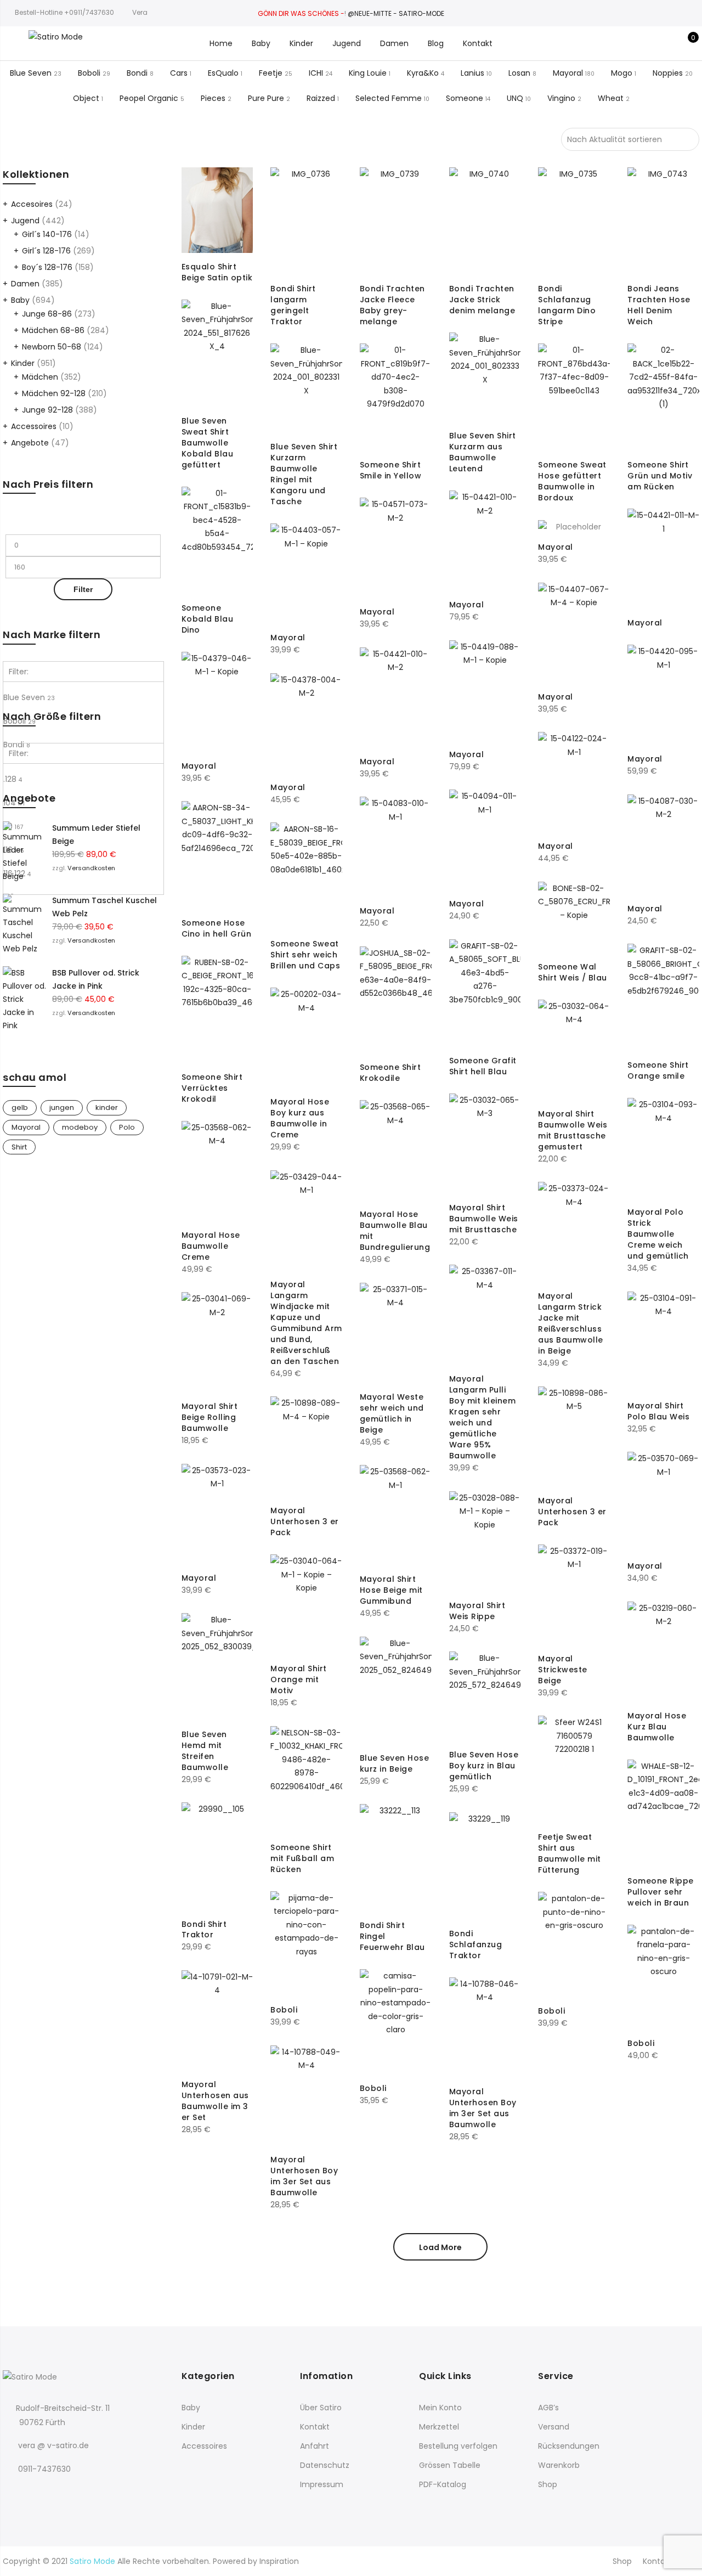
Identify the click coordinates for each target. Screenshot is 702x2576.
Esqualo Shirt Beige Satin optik (217, 272)
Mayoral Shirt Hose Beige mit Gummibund (391, 1590)
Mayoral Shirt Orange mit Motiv (299, 1679)
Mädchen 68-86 (53, 330)
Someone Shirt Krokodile (390, 1073)
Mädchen (40, 377)
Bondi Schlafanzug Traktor (476, 1944)
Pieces (213, 98)
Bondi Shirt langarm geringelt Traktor (293, 305)
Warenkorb (559, 2465)
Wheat (611, 98)
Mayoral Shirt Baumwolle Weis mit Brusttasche (484, 1219)
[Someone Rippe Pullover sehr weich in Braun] (663, 1813)
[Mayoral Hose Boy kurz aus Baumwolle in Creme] (306, 1038)
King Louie (368, 73)
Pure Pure (266, 98)
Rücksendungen (569, 2446)
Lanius (472, 73)
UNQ (515, 98)
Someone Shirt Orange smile (658, 1070)
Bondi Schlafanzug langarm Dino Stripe (567, 305)
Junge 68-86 (47, 314)
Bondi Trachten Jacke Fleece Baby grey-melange (392, 305)
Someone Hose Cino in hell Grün (217, 928)
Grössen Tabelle (450, 2465)
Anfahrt (315, 2446)
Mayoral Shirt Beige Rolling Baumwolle (210, 1417)
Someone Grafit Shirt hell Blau (483, 1066)
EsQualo (223, 73)
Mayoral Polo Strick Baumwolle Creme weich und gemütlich (658, 1234)
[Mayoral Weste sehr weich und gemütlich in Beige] (396, 1333)
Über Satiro (321, 2408)
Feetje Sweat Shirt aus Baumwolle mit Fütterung (570, 1853)
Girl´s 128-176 (46, 251)
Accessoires (34, 426)
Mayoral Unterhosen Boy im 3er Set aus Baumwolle (483, 2108)
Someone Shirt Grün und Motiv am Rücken (660, 476)
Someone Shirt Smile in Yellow (391, 470)
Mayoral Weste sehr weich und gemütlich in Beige (392, 1413)
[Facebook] (13, 2493)
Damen (394, 43)
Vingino (561, 98)
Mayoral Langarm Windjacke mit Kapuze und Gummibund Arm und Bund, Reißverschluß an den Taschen (306, 1323)
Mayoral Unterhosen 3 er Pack (572, 1512)
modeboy (80, 1127)
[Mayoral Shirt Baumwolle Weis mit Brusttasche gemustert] (574, 1050)
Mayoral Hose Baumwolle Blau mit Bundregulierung (395, 1231)
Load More (440, 2247)
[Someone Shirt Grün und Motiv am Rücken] (663, 397)
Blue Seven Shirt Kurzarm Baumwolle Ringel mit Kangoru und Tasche (304, 474)
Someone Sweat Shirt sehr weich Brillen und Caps (305, 955)
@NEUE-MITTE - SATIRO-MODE (396, 13)
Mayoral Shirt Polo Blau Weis (658, 1411)
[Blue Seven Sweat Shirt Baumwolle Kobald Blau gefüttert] (217, 353)
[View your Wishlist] (668, 43)
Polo (127, 1127)
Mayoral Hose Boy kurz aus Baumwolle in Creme (300, 1118)
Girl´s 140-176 (47, 234)
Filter (83, 589)
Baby (261, 43)
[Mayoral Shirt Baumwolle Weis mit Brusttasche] (485, 1144)
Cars (179, 73)
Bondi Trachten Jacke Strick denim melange (482, 300)
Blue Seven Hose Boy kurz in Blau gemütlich (484, 1766)
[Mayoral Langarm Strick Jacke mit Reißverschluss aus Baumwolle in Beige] (574, 1232)
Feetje (271, 73)
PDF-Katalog (443, 2484)
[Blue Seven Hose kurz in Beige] (396, 1690)
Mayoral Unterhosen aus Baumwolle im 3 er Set (215, 2101)
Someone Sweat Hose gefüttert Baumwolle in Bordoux (572, 481)
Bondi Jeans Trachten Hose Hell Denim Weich (659, 305)
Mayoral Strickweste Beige (563, 1670)
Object (86, 98)
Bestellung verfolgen (458, 2446)
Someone (465, 98)
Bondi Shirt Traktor (204, 1930)
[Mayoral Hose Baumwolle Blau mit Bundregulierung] (396, 1150)
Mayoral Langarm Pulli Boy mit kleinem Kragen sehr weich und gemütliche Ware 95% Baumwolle (483, 1417)
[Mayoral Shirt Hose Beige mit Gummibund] (396, 1515)
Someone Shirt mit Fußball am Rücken (302, 1858)
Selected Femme (389, 98)
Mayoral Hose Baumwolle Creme (211, 1246)
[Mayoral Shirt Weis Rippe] (485, 1541)
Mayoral (568, 73)
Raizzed (321, 98)
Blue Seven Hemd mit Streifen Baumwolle (205, 1751)
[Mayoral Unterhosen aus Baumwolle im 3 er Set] (217, 2020)
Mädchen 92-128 (54, 393)
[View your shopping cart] (685, 43)
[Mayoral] (485, 541)
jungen (62, 1107)
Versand (554, 2427)
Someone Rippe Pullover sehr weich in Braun (661, 1892)
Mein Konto (440, 2408)
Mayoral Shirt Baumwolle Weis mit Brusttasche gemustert (573, 1130)
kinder (107, 1107)
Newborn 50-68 (52, 347)
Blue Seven (31, 73)
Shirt (19, 1147)
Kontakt (478, 43)
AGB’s (548, 2408)
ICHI (316, 73)
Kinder (301, 43)
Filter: (19, 672)
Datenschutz (325, 2465)
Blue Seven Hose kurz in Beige (395, 1763)
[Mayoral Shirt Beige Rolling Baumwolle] (217, 1342)
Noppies (668, 73)
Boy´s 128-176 (47, 267)
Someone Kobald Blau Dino (208, 619)
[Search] (634, 43)
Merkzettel (439, 2427)
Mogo (622, 73)
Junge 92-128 (47, 410)
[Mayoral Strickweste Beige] (574, 1595)
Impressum (322, 2484)
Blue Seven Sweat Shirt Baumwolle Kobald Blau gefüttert (208, 443)
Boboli (89, 73)
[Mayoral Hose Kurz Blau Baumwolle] (663, 1652)
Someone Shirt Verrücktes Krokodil (212, 1088)
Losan (519, 73)
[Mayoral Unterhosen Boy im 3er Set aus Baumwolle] (485, 2028)
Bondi (137, 73)
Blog (436, 43)
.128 (13, 779)
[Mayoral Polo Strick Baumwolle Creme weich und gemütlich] (663, 1148)
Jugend (347, 43)
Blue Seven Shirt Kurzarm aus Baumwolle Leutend (483, 452)
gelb (20, 1107)
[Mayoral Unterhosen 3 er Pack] (574, 1437)
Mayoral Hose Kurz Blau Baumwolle (657, 1727)
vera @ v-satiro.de (53, 2445)
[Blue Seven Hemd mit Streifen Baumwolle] (217, 1667)
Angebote (30, 443)
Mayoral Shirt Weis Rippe (477, 1611)
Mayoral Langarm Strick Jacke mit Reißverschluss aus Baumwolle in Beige (571, 1323)
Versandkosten (91, 868)
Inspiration (279, 2561)
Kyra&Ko (423, 73)
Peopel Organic (149, 98)
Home (221, 43)
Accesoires (32, 204)
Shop (548, 2484)
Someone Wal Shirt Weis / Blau (573, 972)
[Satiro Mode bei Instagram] (35, 2493)
